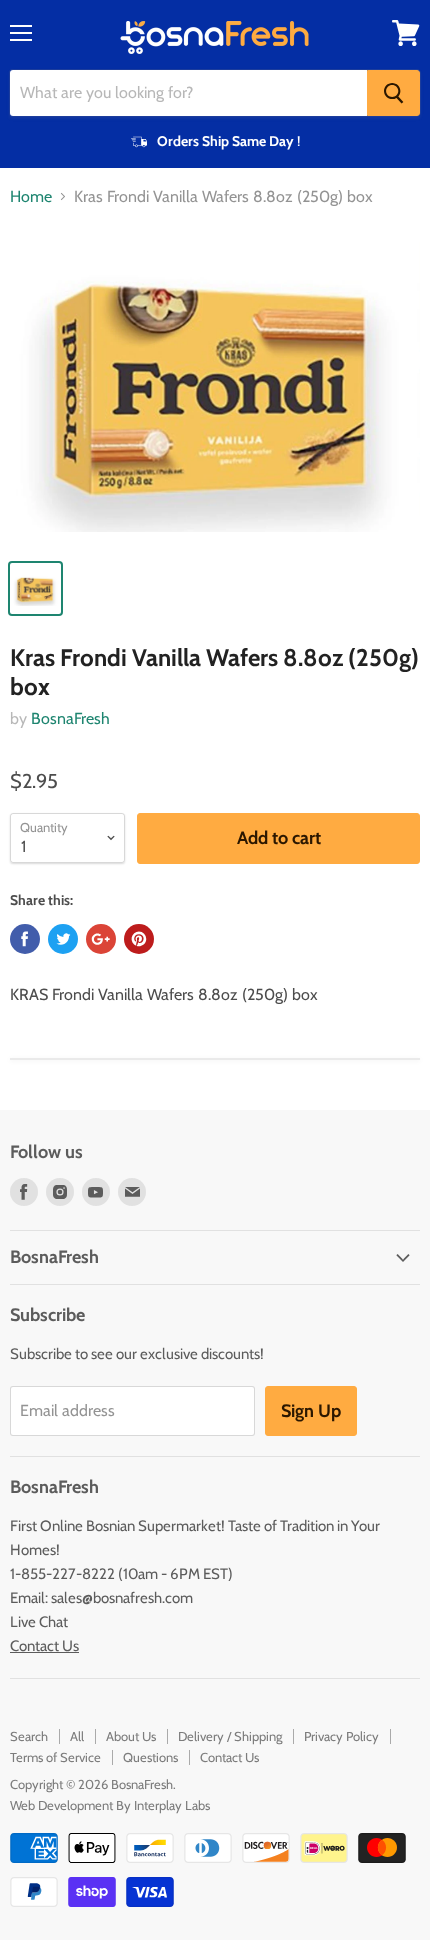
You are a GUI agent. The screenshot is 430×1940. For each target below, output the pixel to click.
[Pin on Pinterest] (139, 939)
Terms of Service (55, 1757)
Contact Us (44, 1646)
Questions (150, 1757)
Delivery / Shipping (230, 1736)
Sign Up (311, 1411)
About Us (131, 1736)
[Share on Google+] (101, 939)
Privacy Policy (341, 1736)
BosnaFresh (70, 718)
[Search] (393, 93)
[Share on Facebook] (25, 939)
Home (31, 197)
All (77, 1736)
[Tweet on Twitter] (63, 939)
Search (29, 1736)
